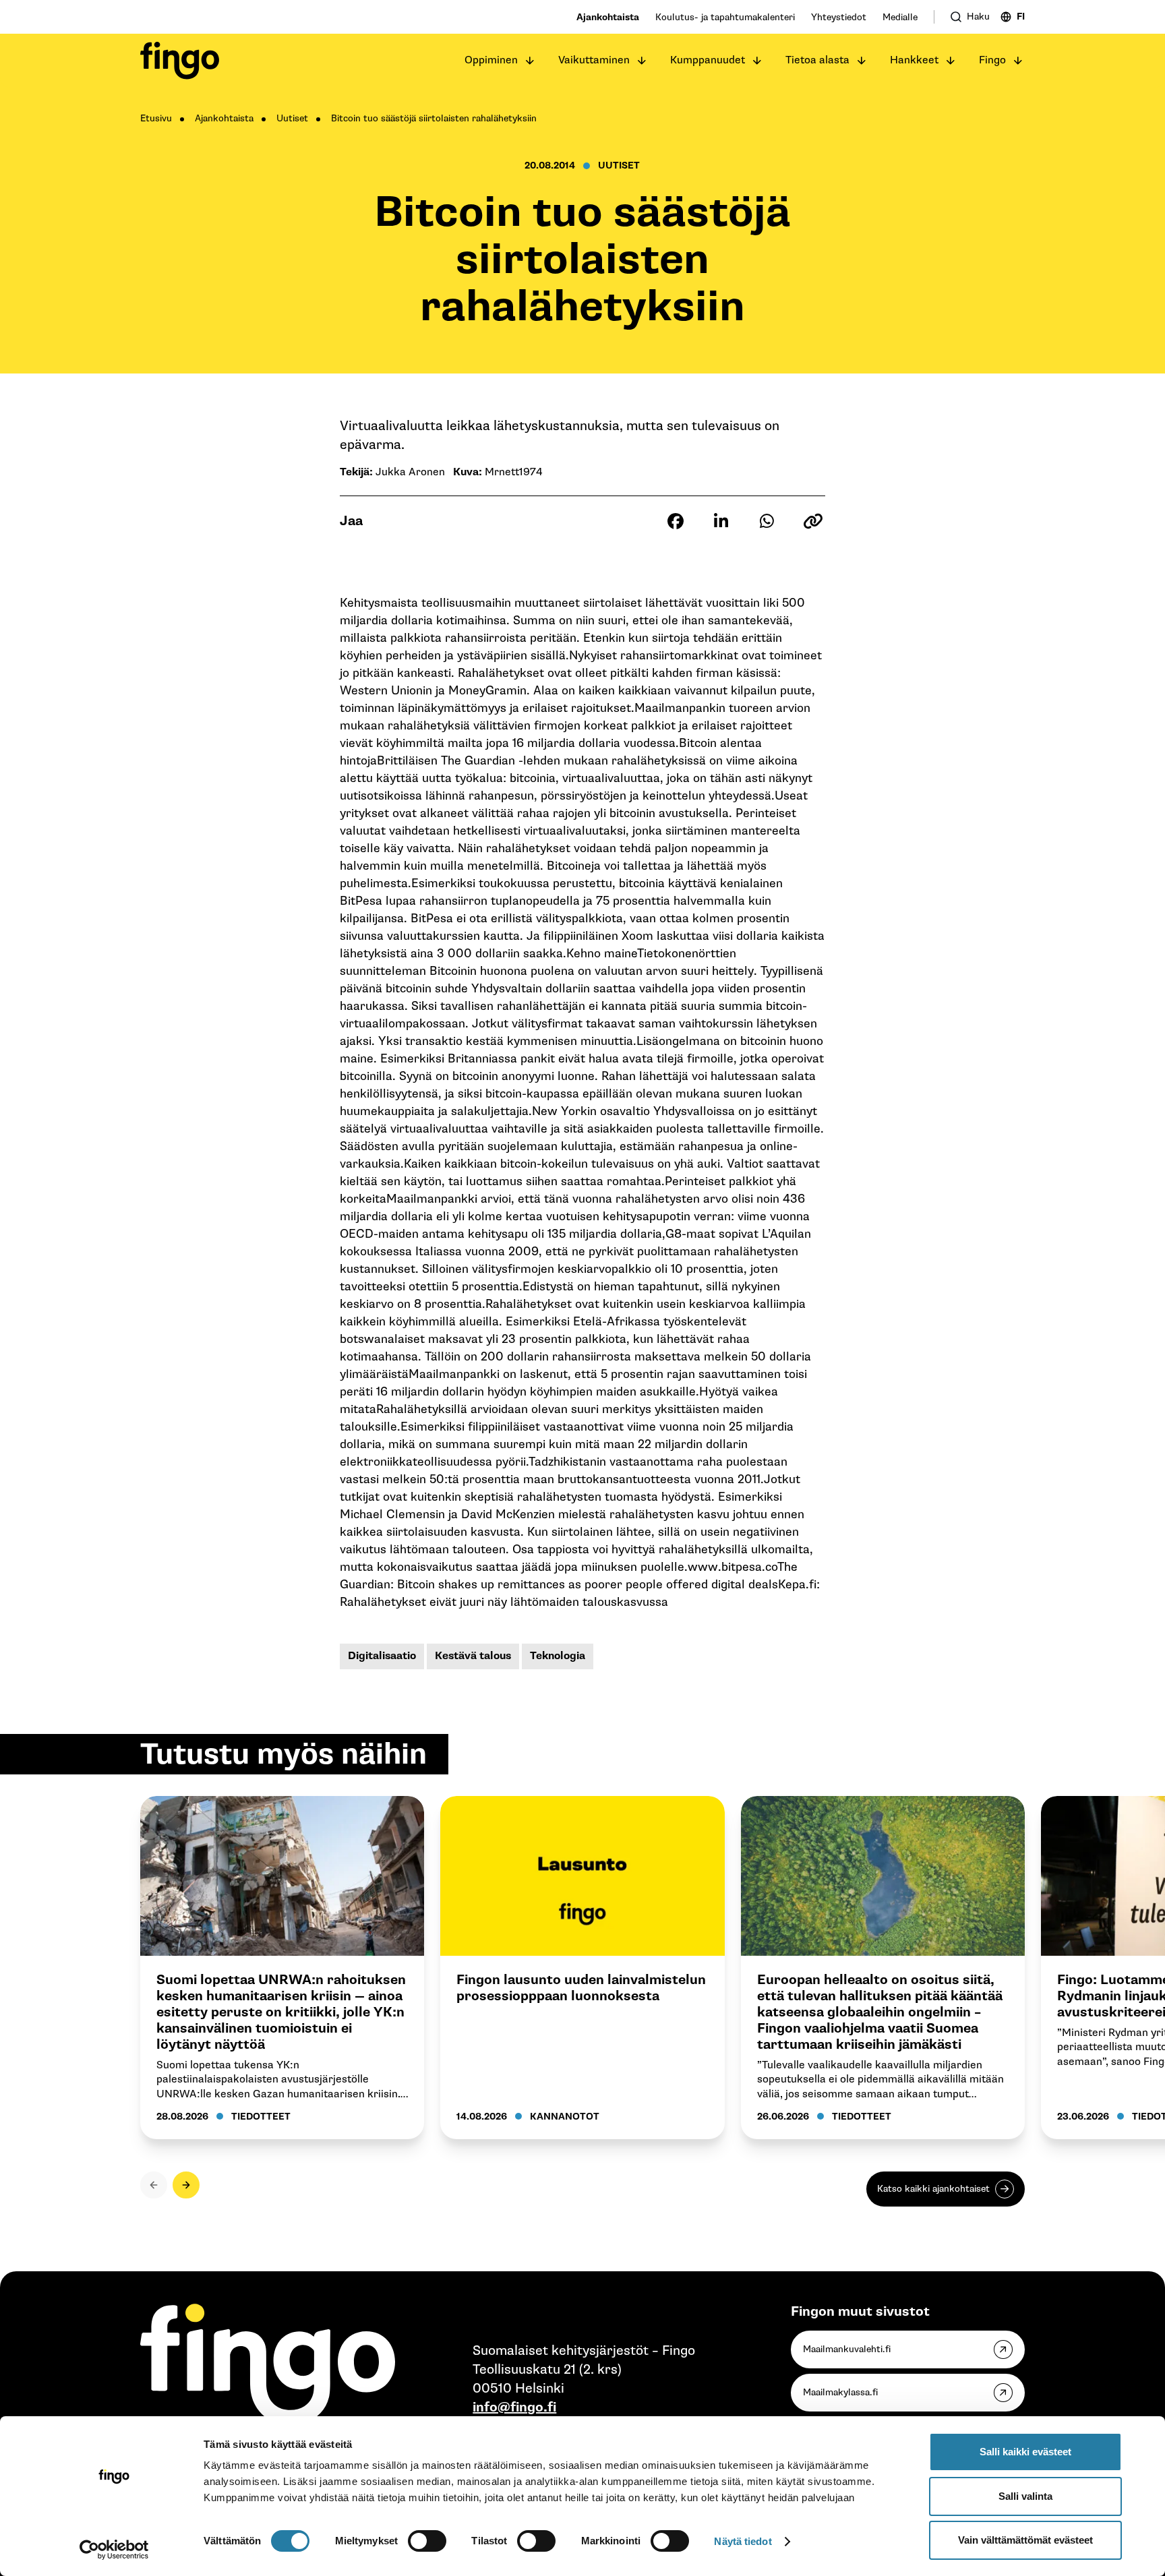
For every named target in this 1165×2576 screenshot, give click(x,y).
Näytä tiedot (743, 2541)
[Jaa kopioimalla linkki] (813, 521)
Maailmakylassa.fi (840, 2392)
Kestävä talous (473, 1656)
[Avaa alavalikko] (530, 61)
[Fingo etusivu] (180, 61)
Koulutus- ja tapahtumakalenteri (725, 17)
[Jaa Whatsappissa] (767, 521)
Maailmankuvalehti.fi (847, 2349)
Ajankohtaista (608, 17)
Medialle (900, 17)
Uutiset (292, 118)
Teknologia (558, 1656)
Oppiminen (491, 60)
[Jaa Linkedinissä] (721, 521)
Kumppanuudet (708, 60)
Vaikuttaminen (594, 60)
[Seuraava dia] (186, 2185)
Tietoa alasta (817, 60)
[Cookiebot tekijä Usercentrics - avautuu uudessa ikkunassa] (114, 2550)
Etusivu (156, 118)
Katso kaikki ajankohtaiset (933, 2189)
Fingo (992, 60)
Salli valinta (1025, 2496)
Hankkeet (914, 60)
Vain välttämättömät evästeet (1025, 2540)
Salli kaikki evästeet (1025, 2452)
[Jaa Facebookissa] (676, 521)
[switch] (427, 2541)
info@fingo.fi (514, 2407)
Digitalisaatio (382, 1656)
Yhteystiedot (839, 17)
